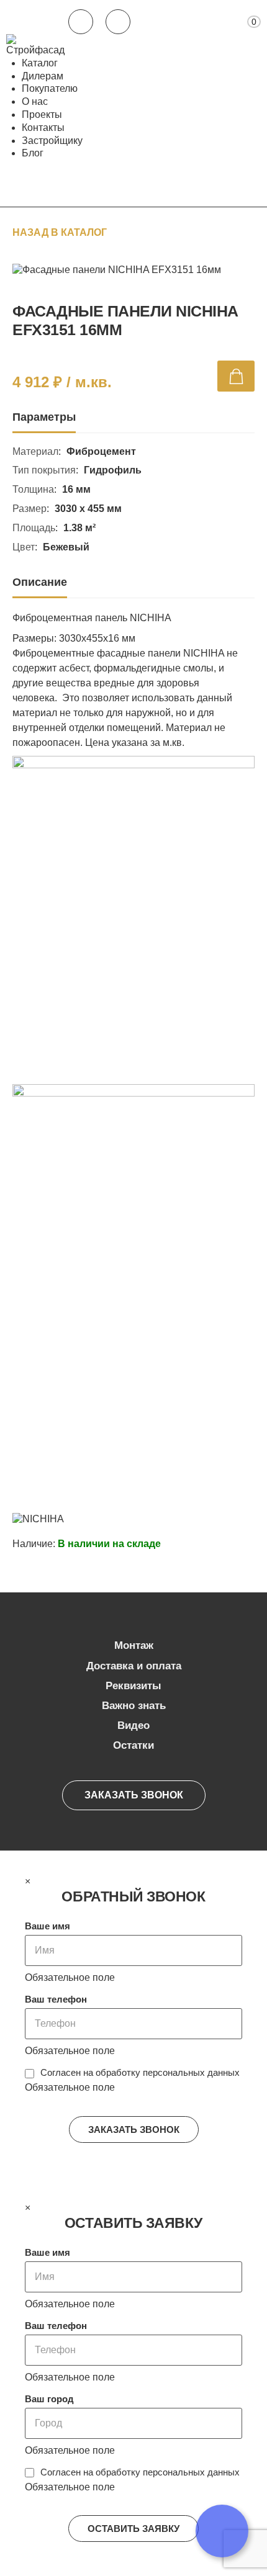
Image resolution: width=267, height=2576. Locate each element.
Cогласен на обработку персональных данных (140, 2072)
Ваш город (49, 2399)
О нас (35, 101)
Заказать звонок (134, 1795)
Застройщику (52, 141)
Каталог (40, 63)
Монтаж (134, 1645)
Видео (133, 1726)
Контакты (43, 128)
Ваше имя (48, 1926)
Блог (33, 153)
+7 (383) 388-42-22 (81, 22)
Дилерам (43, 76)
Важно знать (134, 1706)
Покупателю (50, 88)
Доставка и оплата (134, 1666)
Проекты (42, 114)
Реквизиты (133, 1686)
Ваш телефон (56, 1999)
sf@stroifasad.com (118, 22)
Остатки (133, 1745)
